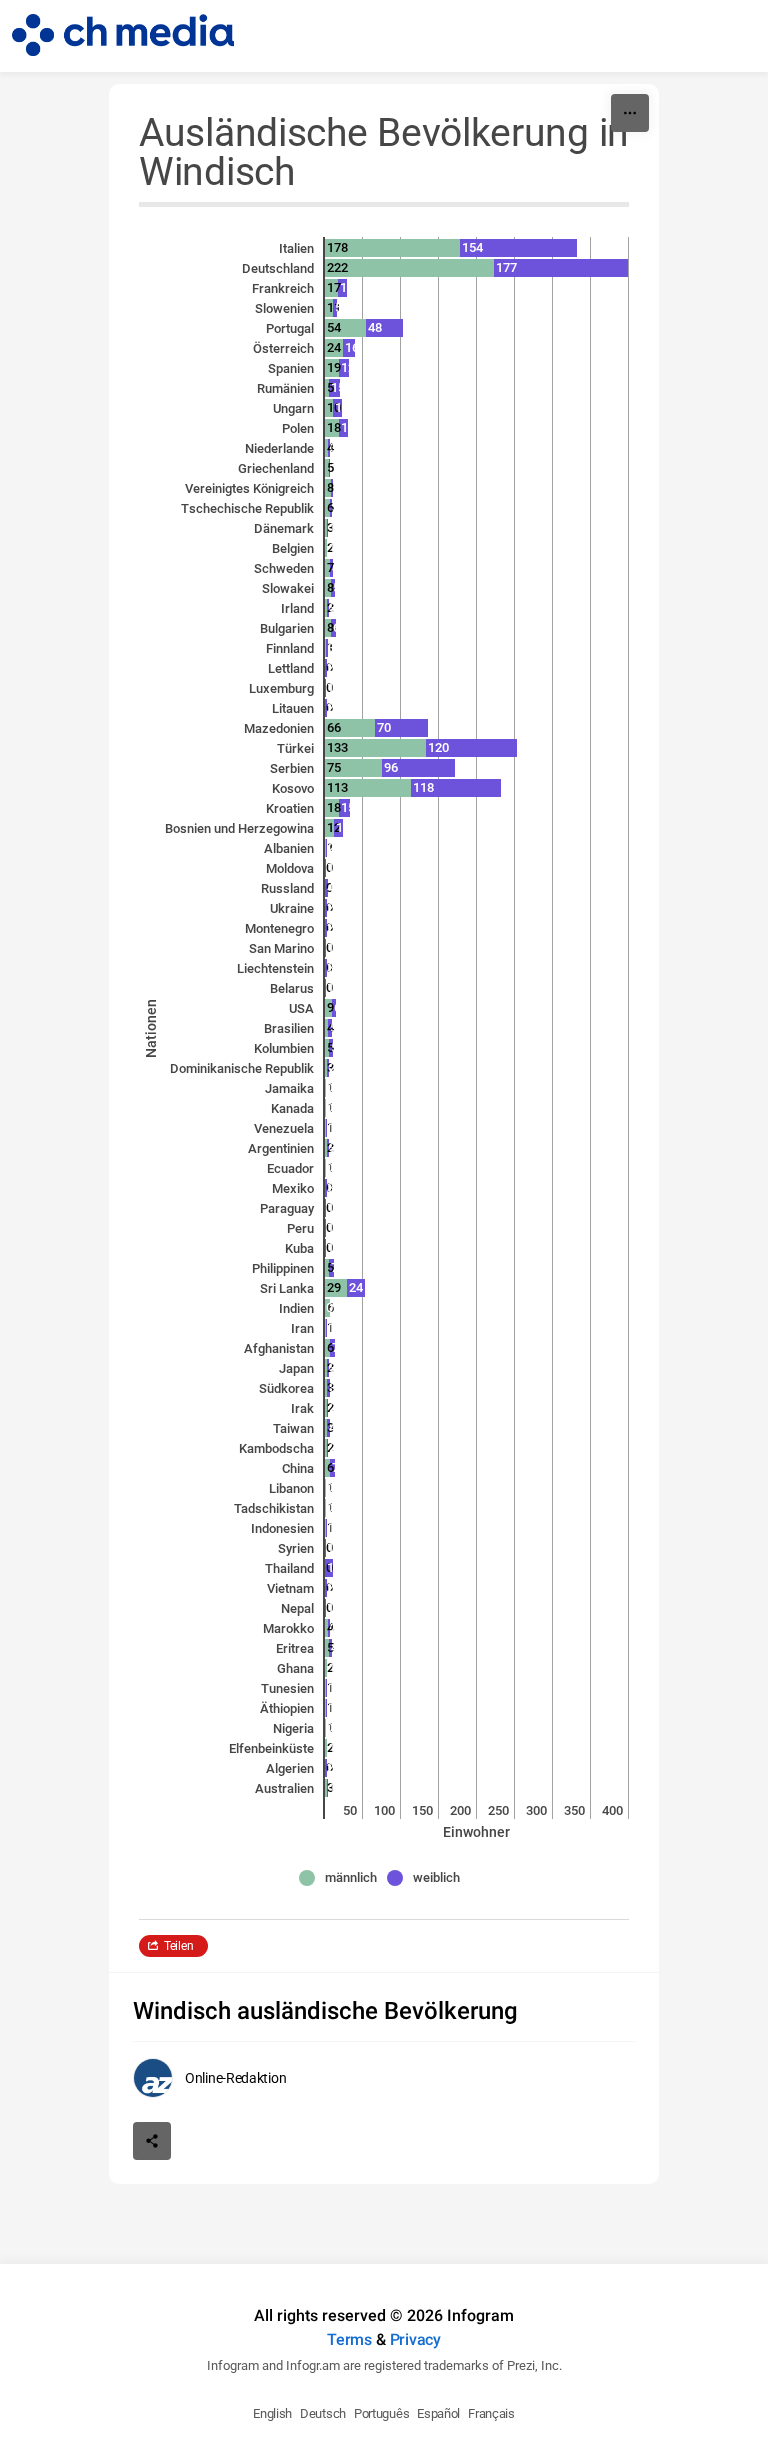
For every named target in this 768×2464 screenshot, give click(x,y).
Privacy (415, 2339)
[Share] (152, 2141)
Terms (349, 2339)
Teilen (178, 1946)
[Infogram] (123, 36)
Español (438, 2413)
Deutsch (323, 2413)
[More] (630, 113)
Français (491, 2413)
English (272, 2413)
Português (381, 2413)
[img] (392, 248)
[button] (343, 1878)
